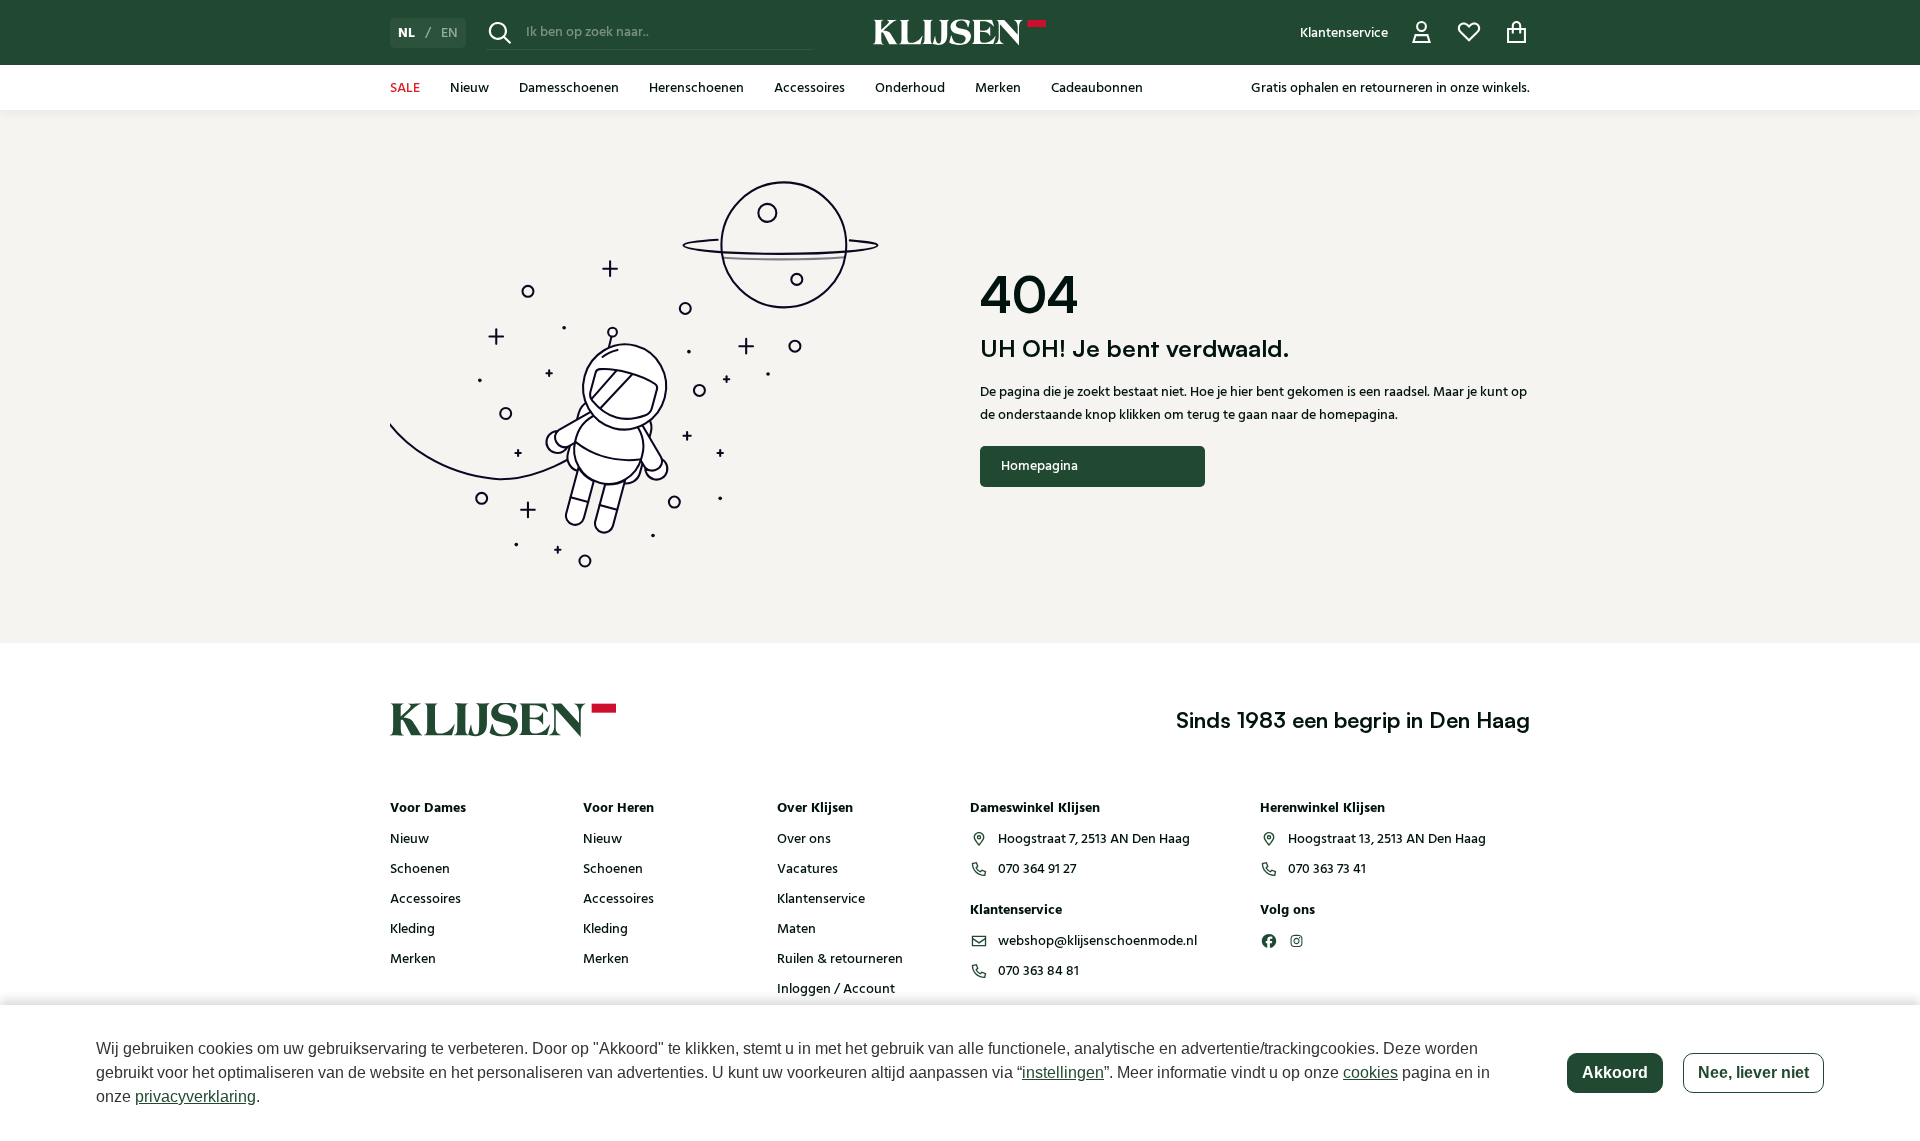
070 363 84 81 (1038, 971)
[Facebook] (1269, 941)
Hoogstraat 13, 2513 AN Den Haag (1387, 839)
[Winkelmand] (1517, 32)
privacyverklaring (195, 1096)
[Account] (1422, 32)
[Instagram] (1297, 941)
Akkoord (1615, 1072)
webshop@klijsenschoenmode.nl (1097, 941)
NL (406, 33)
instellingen (1063, 1072)
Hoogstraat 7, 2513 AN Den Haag (1094, 839)
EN (449, 33)
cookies (1370, 1072)
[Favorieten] (1469, 32)
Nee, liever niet (1753, 1072)
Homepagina (1039, 466)
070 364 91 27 (1037, 869)
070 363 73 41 (1327, 869)
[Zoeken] (500, 32)
